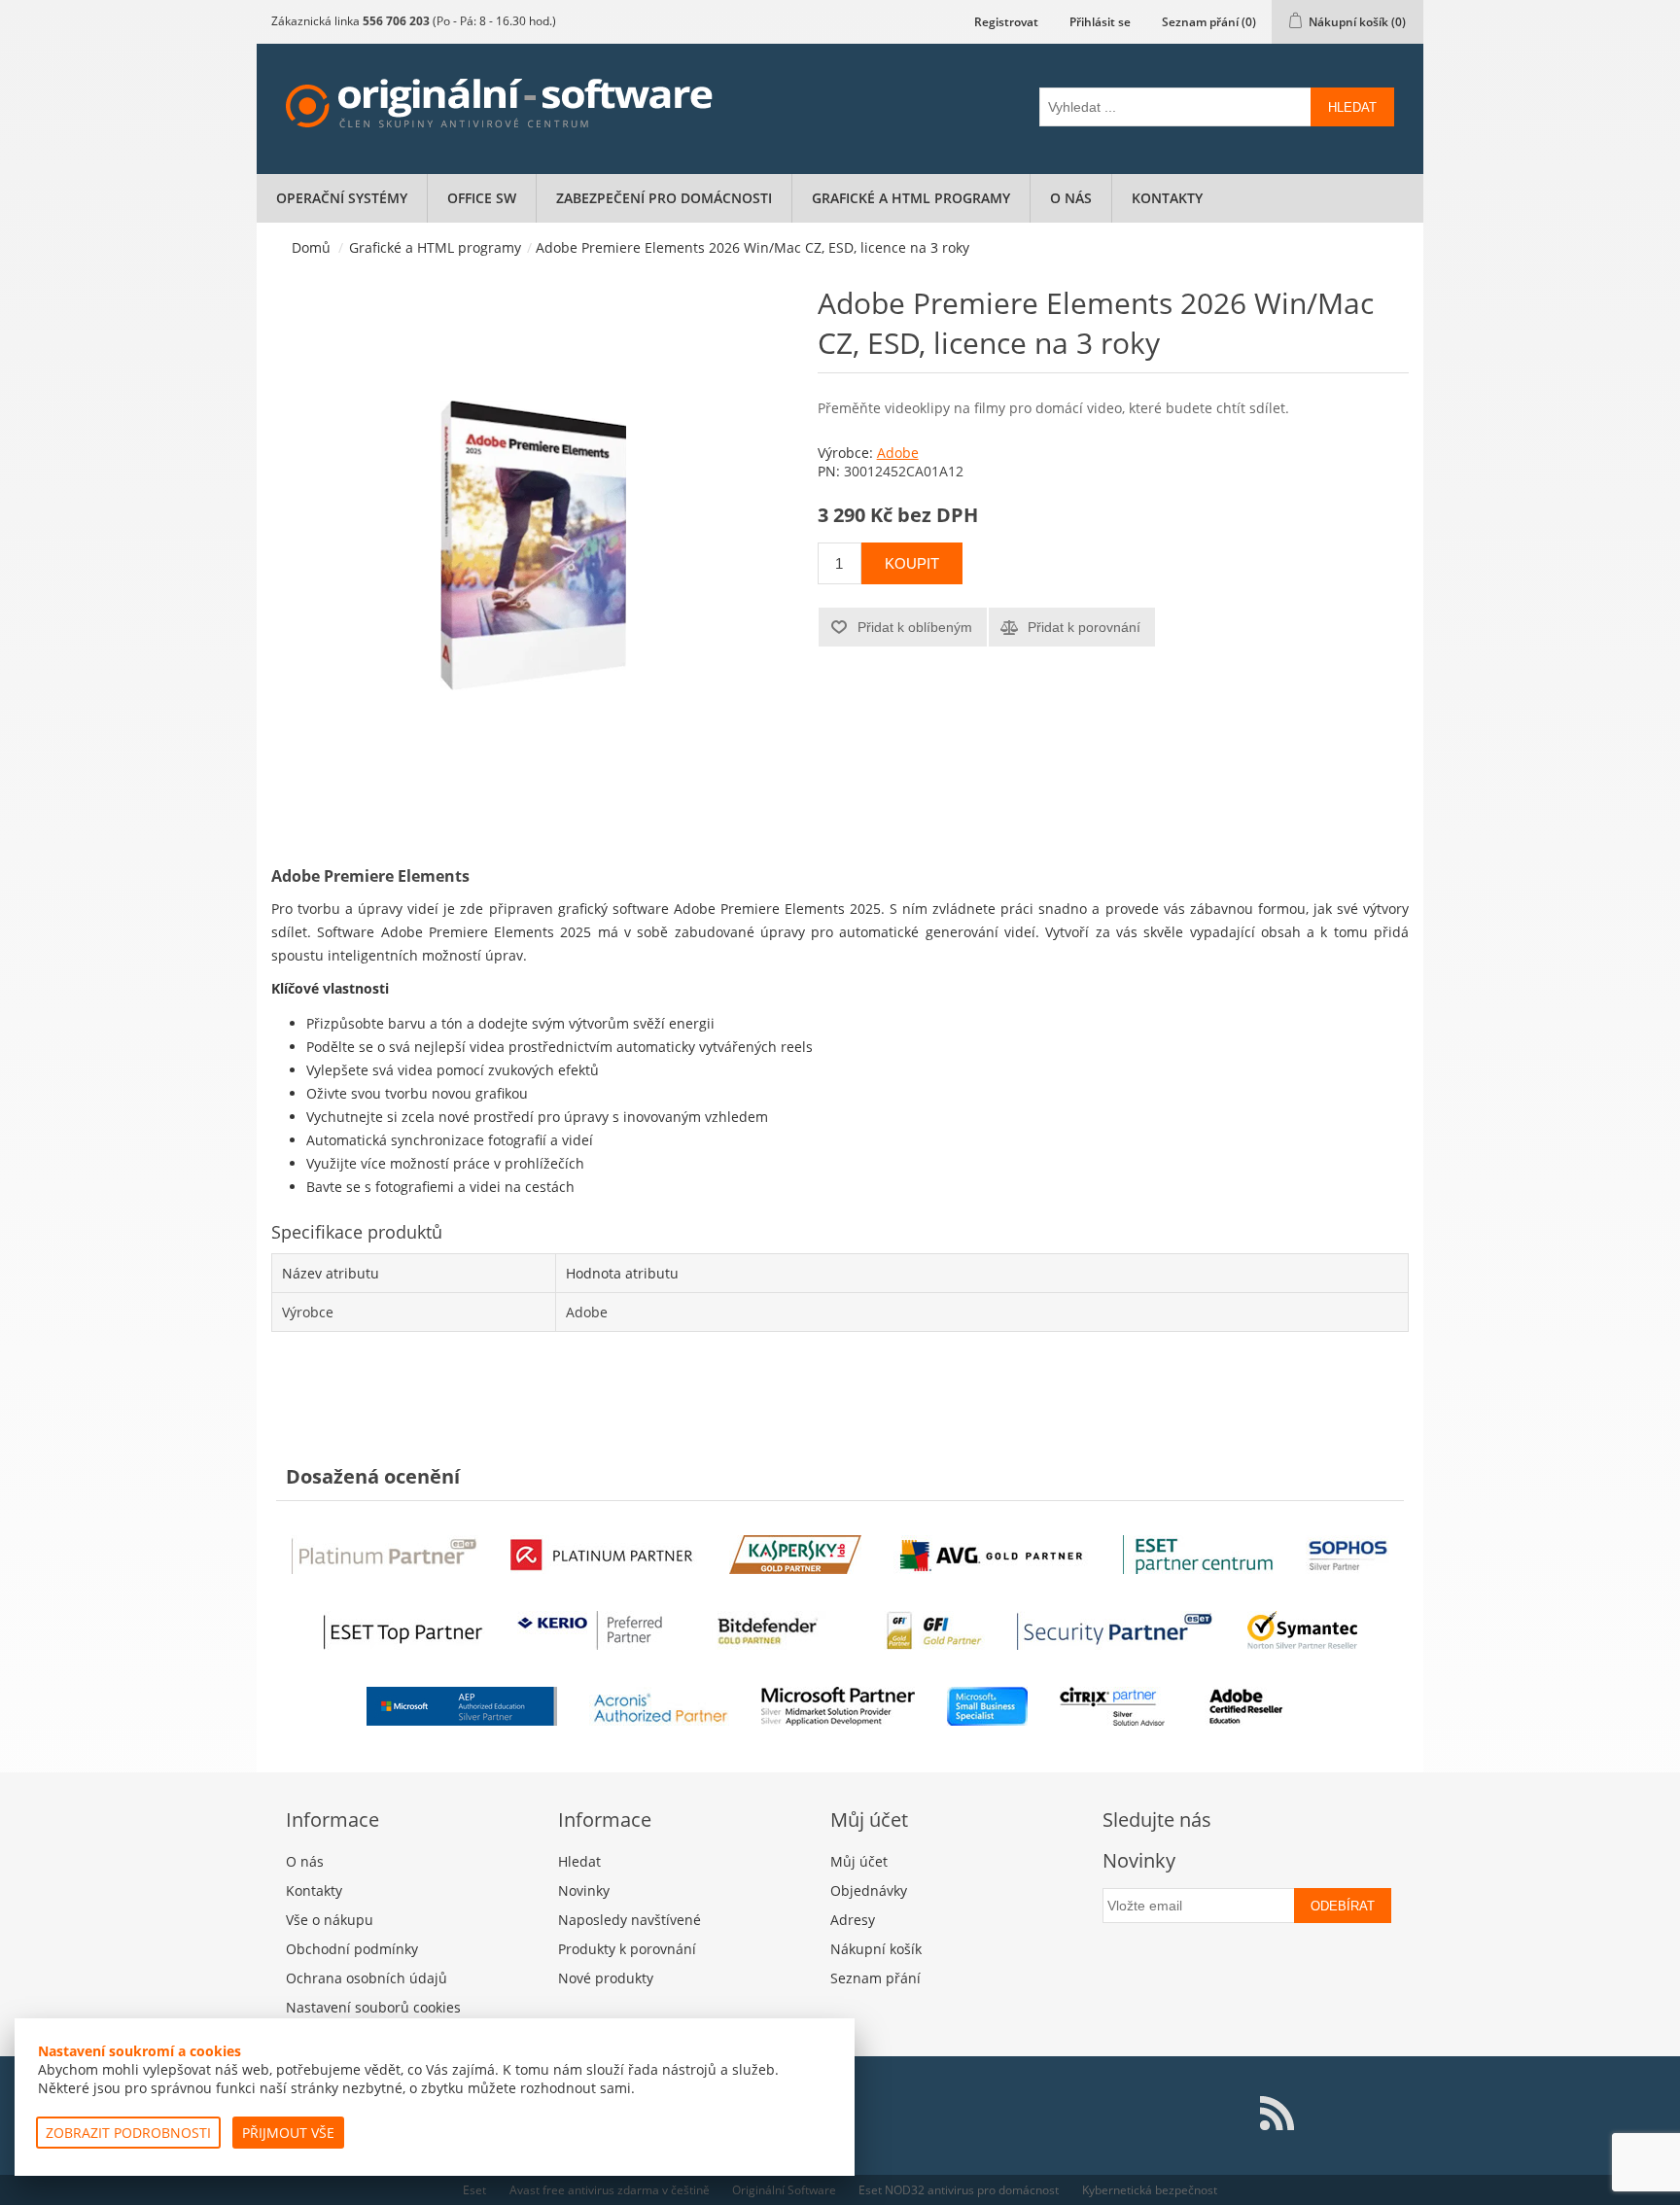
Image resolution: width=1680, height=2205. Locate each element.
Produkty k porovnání (627, 1949)
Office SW (482, 198)
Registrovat (1006, 22)
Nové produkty (606, 1978)
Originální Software (784, 2190)
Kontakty (1167, 198)
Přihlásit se (1100, 22)
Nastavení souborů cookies (373, 2007)
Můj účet (859, 1861)
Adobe (898, 453)
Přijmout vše (288, 2133)
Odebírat (1343, 1906)
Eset (474, 2190)
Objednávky (869, 1890)
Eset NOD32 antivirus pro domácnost (959, 2190)
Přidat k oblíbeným (915, 627)
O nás (1071, 198)
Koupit (912, 563)
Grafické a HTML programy (911, 198)
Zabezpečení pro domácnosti (664, 198)
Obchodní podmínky (352, 1949)
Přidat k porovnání (1084, 627)
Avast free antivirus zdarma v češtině (610, 2190)
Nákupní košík (876, 1949)
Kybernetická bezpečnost (1150, 2190)
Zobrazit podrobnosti (128, 2133)
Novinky (584, 1890)
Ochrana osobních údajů (367, 1978)
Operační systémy (342, 198)
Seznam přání (875, 1978)
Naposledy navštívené (630, 1920)
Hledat (1352, 107)
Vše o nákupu (330, 1920)
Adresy (853, 1920)
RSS (1277, 2114)
